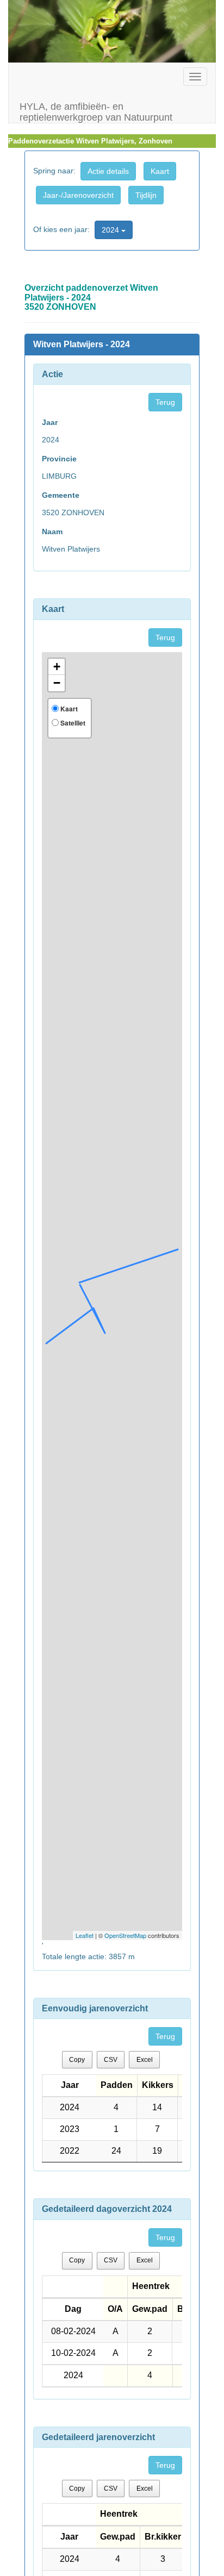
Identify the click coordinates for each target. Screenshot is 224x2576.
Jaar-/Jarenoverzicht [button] (78, 195)
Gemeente (61, 495)
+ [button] (57, 667)
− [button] (57, 683)
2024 (111, 230)
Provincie (59, 459)
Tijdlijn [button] (146, 195)
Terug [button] (165, 402)
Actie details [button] (108, 171)
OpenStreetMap (125, 1935)
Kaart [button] (160, 171)
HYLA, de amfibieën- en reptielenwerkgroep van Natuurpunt (96, 111)
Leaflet (85, 1935)
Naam (52, 532)
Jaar (50, 422)
